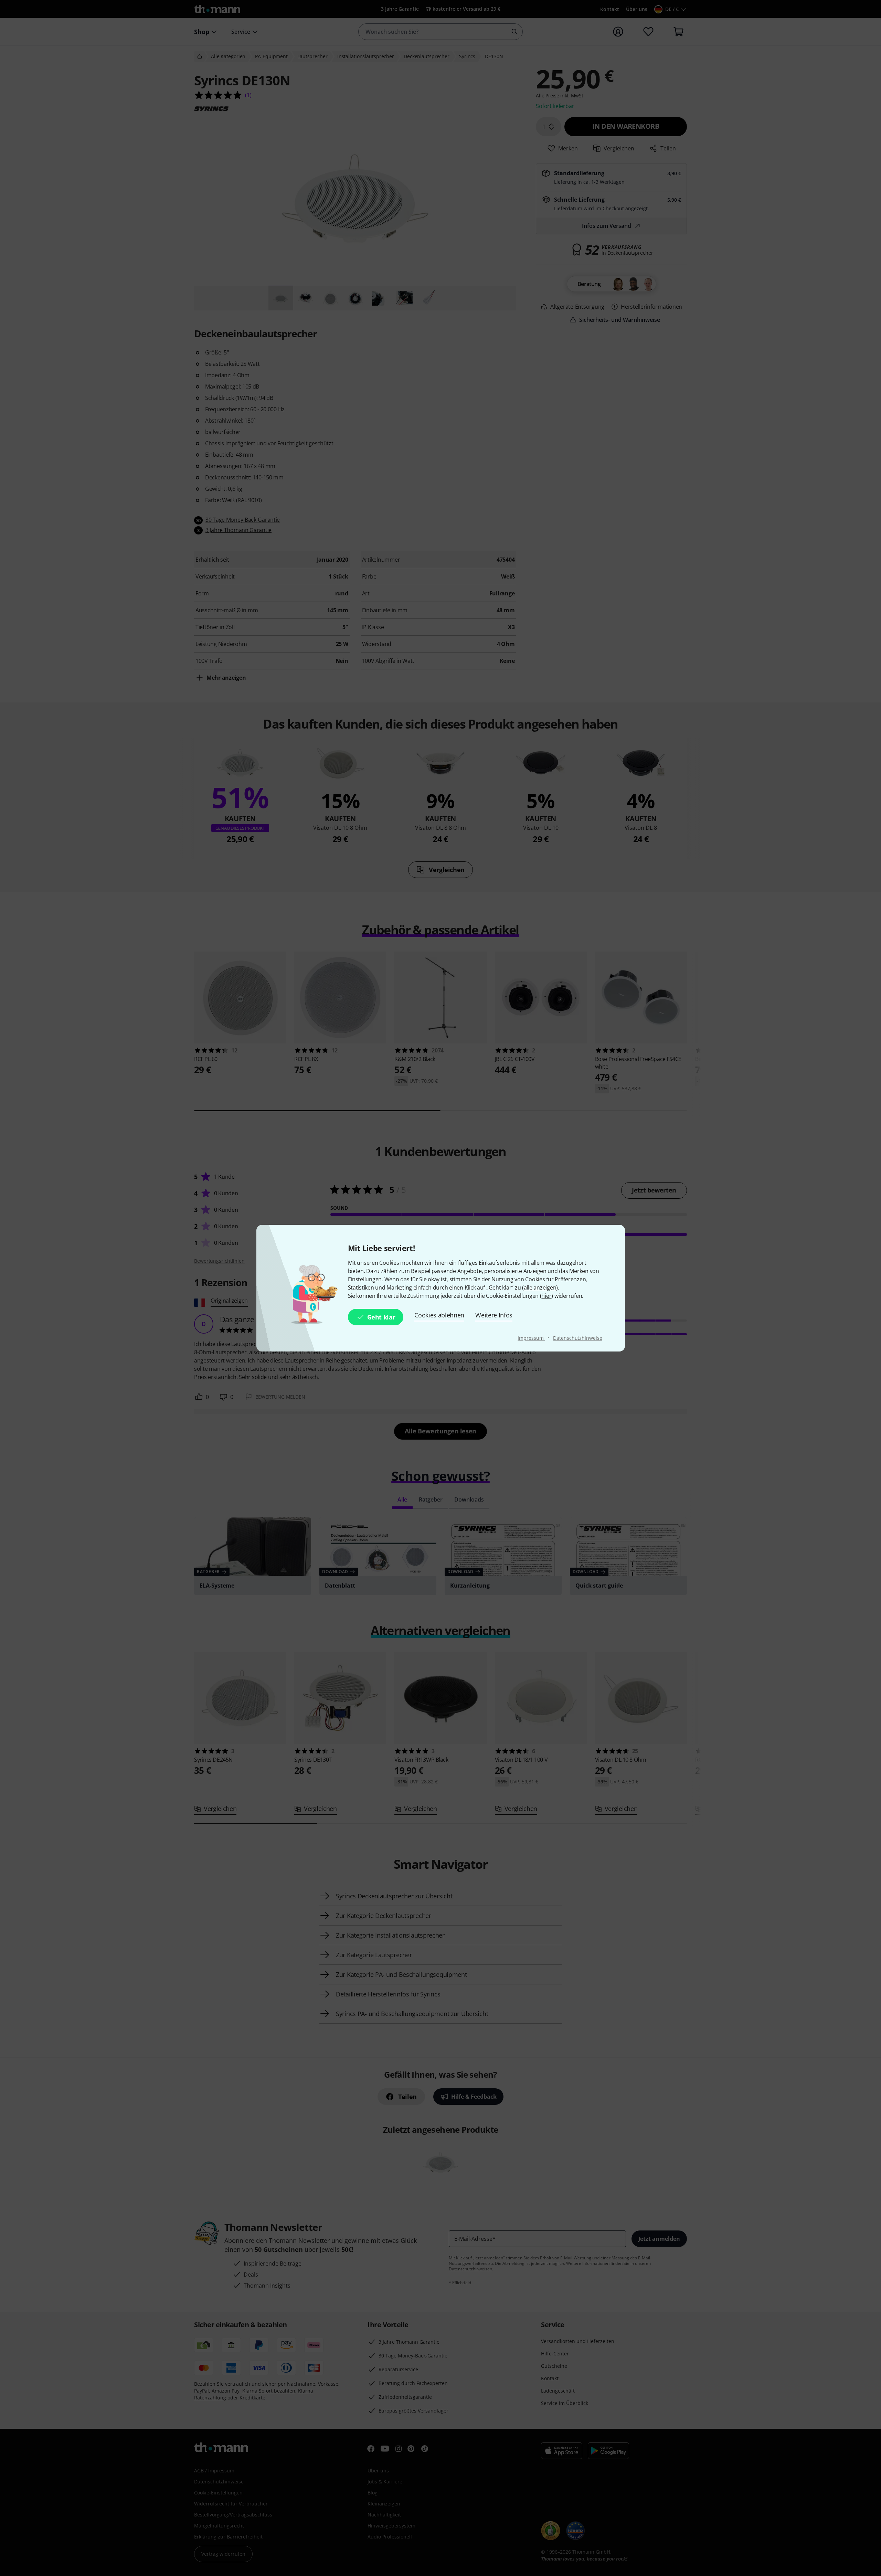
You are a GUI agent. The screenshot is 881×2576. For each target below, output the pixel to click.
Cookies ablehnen (439, 1315)
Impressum (531, 1338)
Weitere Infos (494, 1315)
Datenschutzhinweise (577, 1338)
